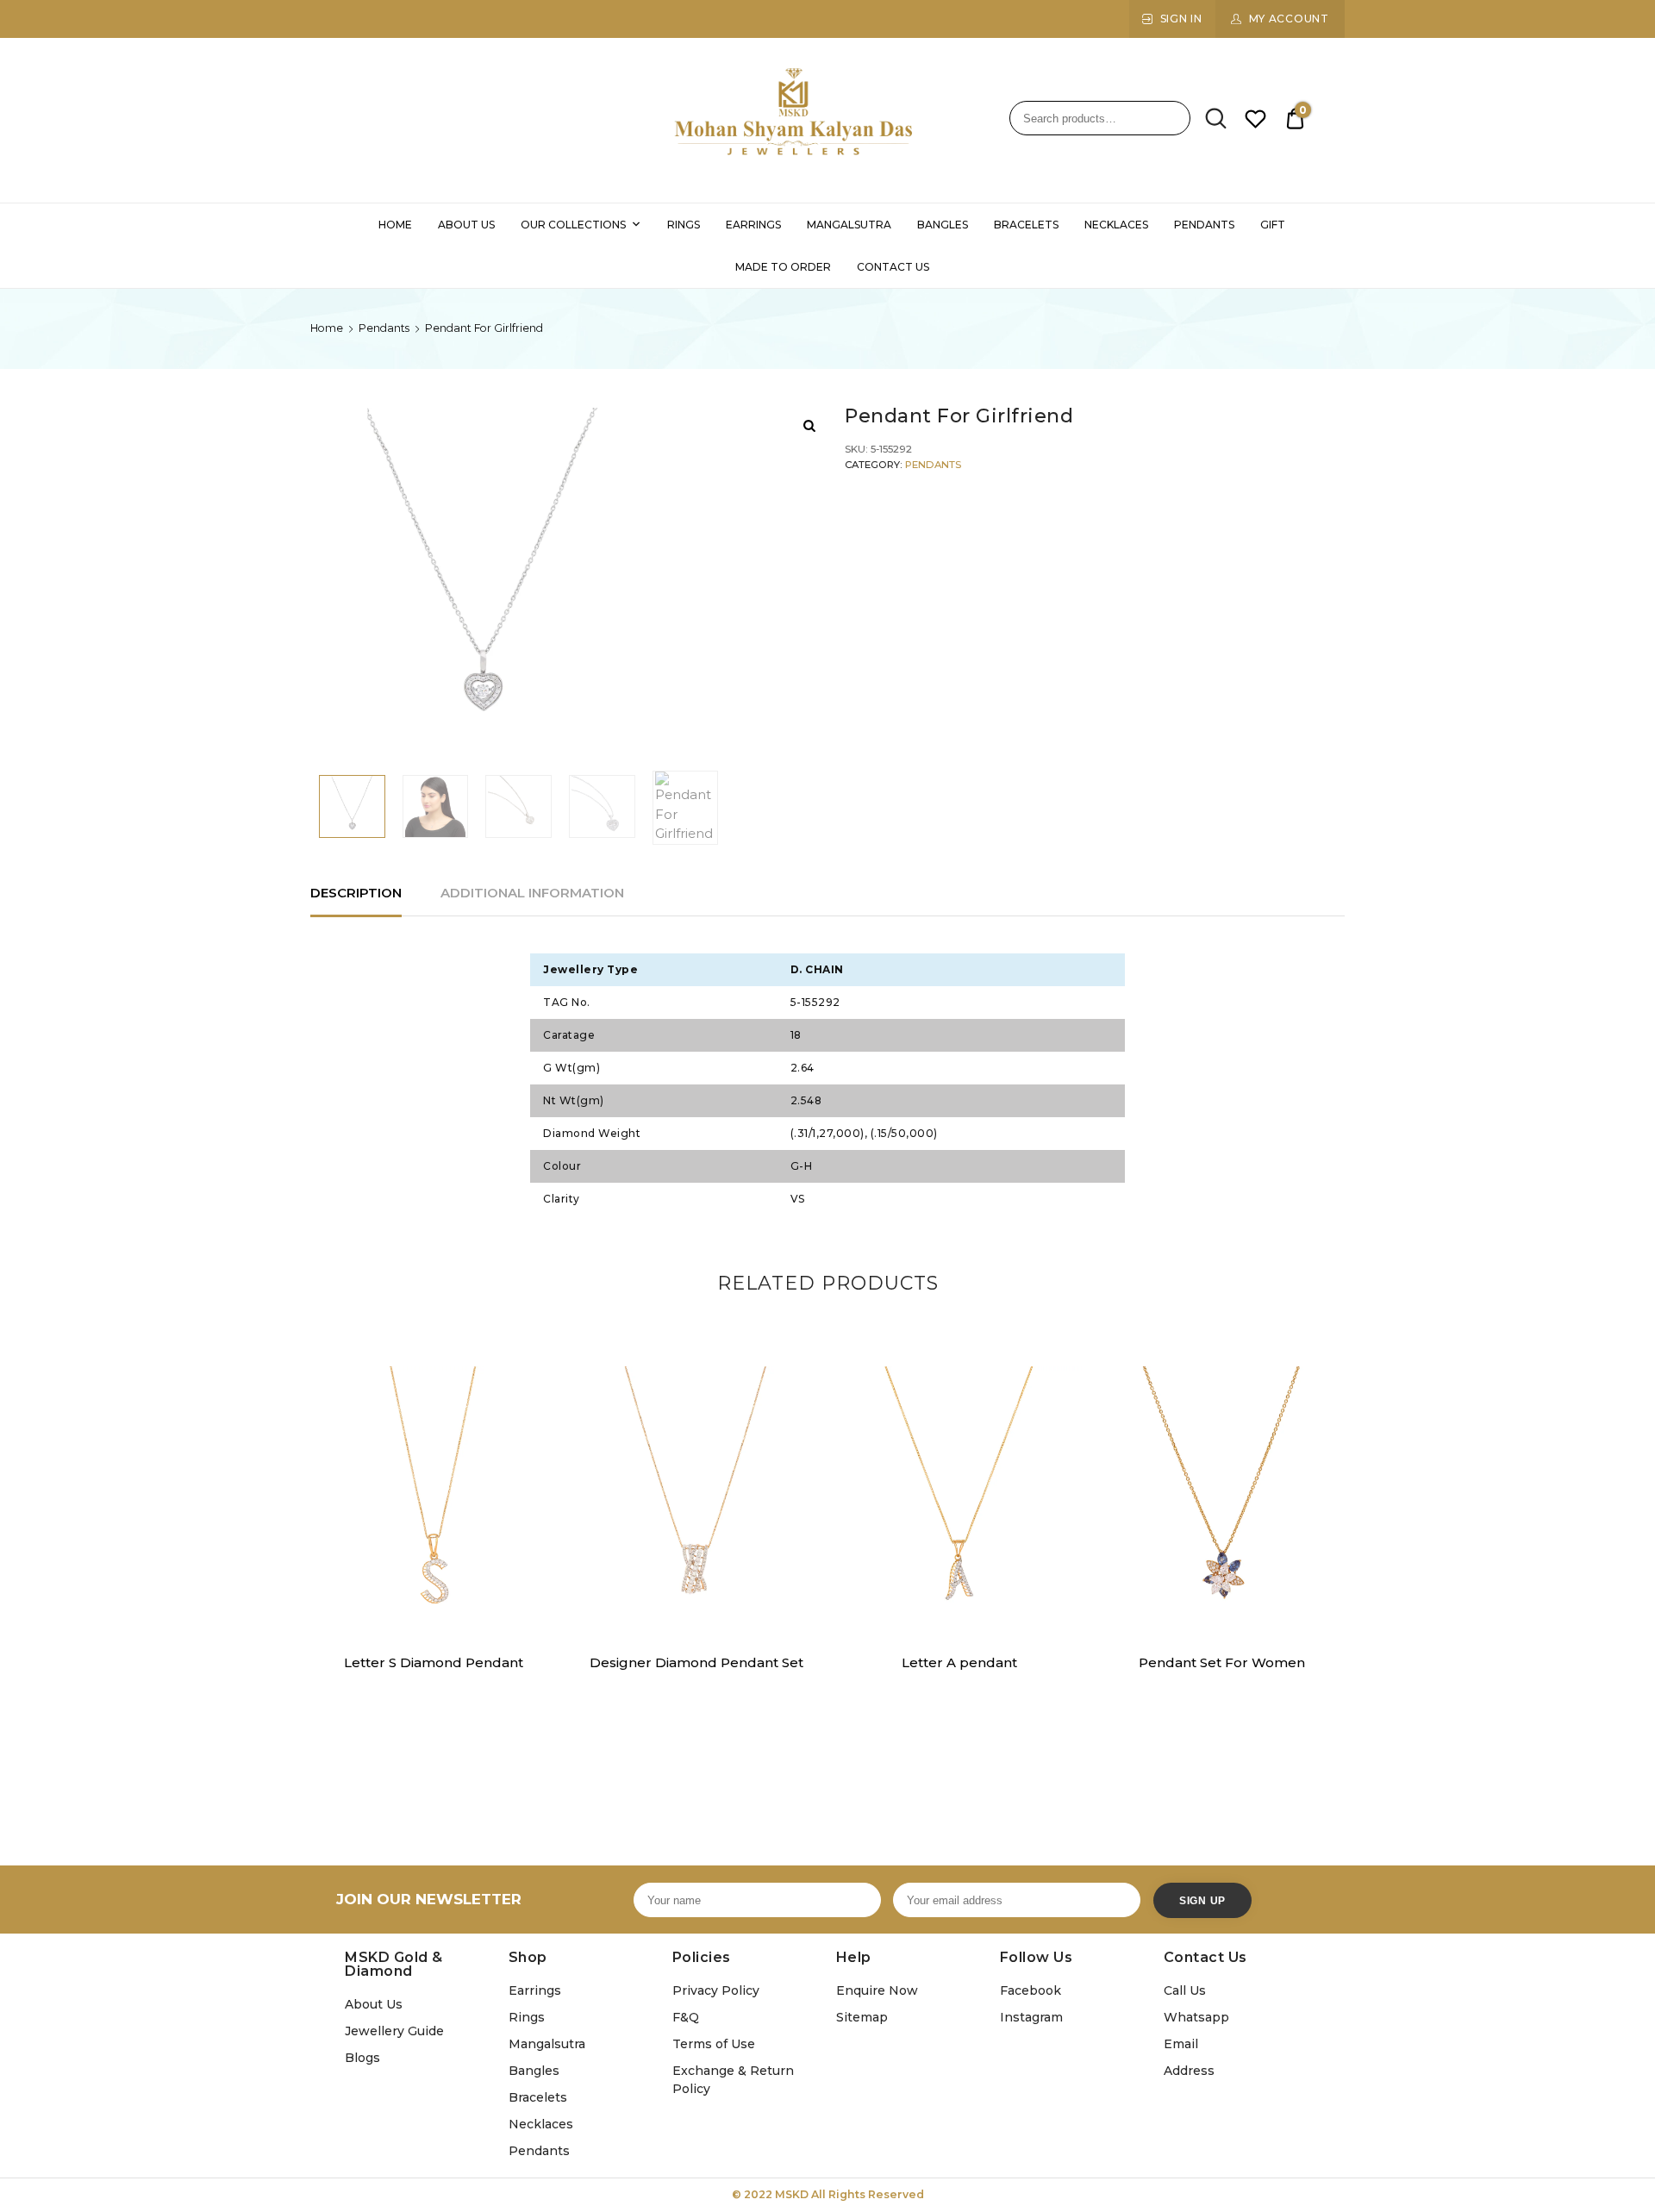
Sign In (1181, 19)
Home (327, 328)
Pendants (384, 328)
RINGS (684, 225)
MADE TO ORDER (783, 267)
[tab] (356, 894)
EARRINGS (753, 225)
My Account (1289, 19)
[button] (533, 1389)
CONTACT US (893, 267)
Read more (433, 1701)
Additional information (532, 893)
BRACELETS (1026, 225)
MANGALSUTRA (849, 225)
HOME (395, 225)
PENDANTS (1204, 225)
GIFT (1273, 225)
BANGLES (943, 225)
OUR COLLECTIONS (573, 225)
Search (1210, 119)
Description (356, 893)
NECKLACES (1116, 225)
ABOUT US (466, 225)
